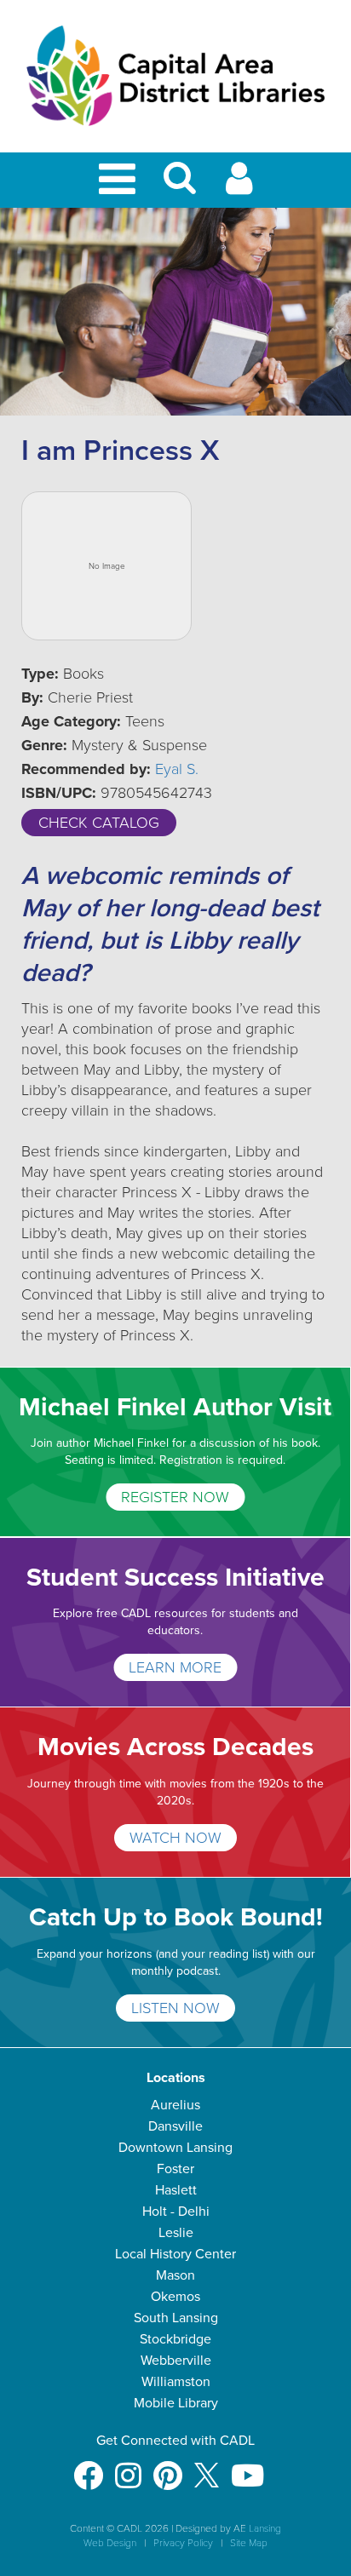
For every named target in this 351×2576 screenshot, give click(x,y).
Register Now (175, 1497)
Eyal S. (177, 769)
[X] (207, 2467)
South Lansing (176, 2318)
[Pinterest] (168, 2467)
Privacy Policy (183, 2543)
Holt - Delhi (176, 2212)
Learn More (175, 1667)
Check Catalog (99, 823)
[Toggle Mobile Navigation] (120, 180)
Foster (175, 2169)
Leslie (176, 2233)
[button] (180, 185)
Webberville (176, 2361)
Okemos (175, 2297)
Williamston (176, 2382)
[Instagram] (128, 2467)
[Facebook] (88, 2467)
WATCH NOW (175, 1838)
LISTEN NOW (175, 2008)
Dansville (175, 2126)
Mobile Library (176, 2403)
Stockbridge (175, 2339)
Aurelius (175, 2105)
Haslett (176, 2190)
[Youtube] (247, 2467)
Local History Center (175, 2254)
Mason (175, 2275)
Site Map (249, 2543)
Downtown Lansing (175, 2148)
